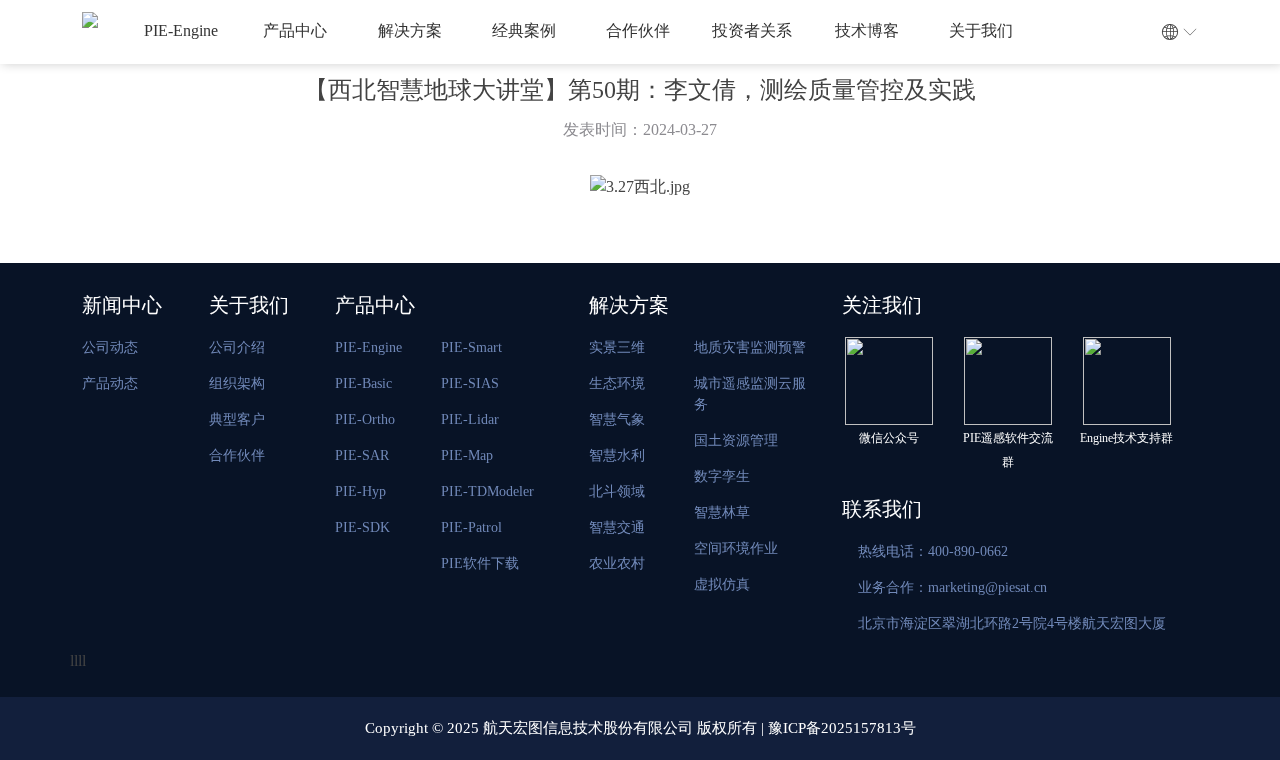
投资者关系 (752, 30)
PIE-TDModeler (487, 491)
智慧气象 (617, 419)
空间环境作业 (736, 548)
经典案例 (524, 30)
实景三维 (617, 347)
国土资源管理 (736, 440)
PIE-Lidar (470, 419)
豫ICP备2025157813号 (842, 728)
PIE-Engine (181, 30)
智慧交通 (617, 527)
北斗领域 (617, 491)
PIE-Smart (471, 347)
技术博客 (867, 30)
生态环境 (617, 383)
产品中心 (295, 30)
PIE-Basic (363, 383)
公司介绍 (237, 347)
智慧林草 (722, 512)
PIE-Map (467, 455)
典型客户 (237, 419)
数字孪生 (722, 476)
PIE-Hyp (360, 491)
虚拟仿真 (722, 584)
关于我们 (981, 30)
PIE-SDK (362, 527)
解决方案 (410, 30)
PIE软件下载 (480, 563)
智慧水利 (617, 455)
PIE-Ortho (365, 419)
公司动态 (110, 347)
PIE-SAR (362, 455)
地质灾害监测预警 (750, 347)
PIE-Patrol (471, 527)
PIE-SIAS (470, 383)
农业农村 (617, 563)
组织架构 (237, 383)
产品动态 (110, 383)
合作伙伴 (638, 30)
